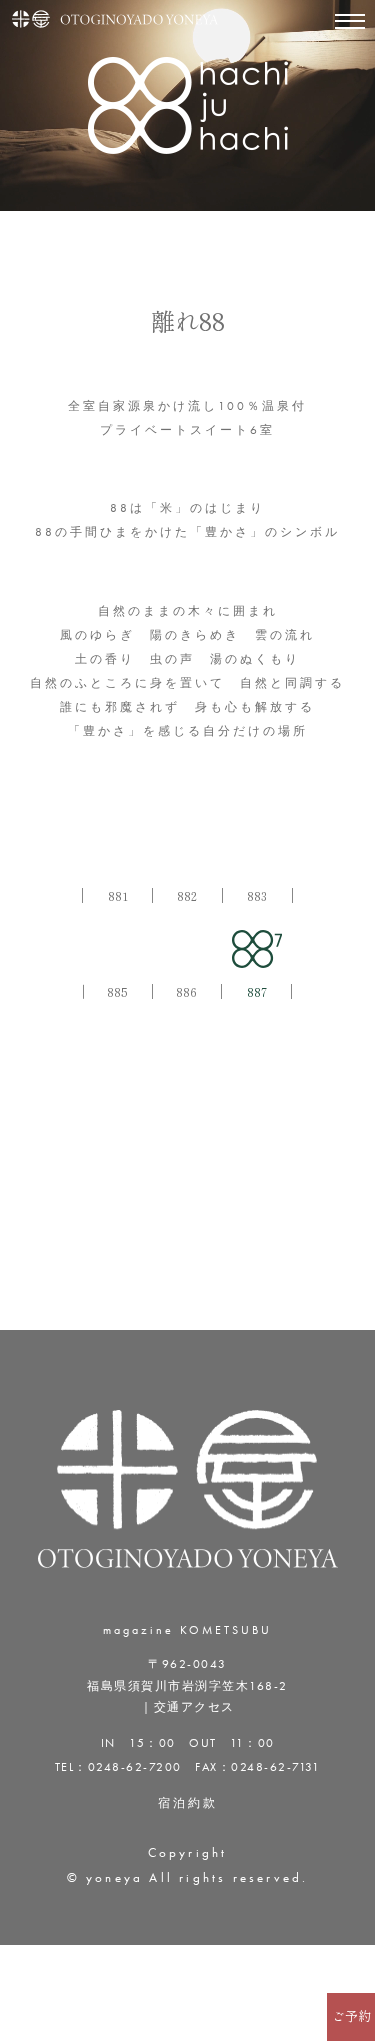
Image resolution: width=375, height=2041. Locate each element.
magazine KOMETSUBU (187, 1630)
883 (257, 896)
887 (257, 992)
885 (117, 992)
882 (187, 896)
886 (186, 992)
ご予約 (351, 2016)
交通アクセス (194, 1707)
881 (118, 896)
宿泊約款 (188, 1803)
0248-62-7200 (135, 1767)
